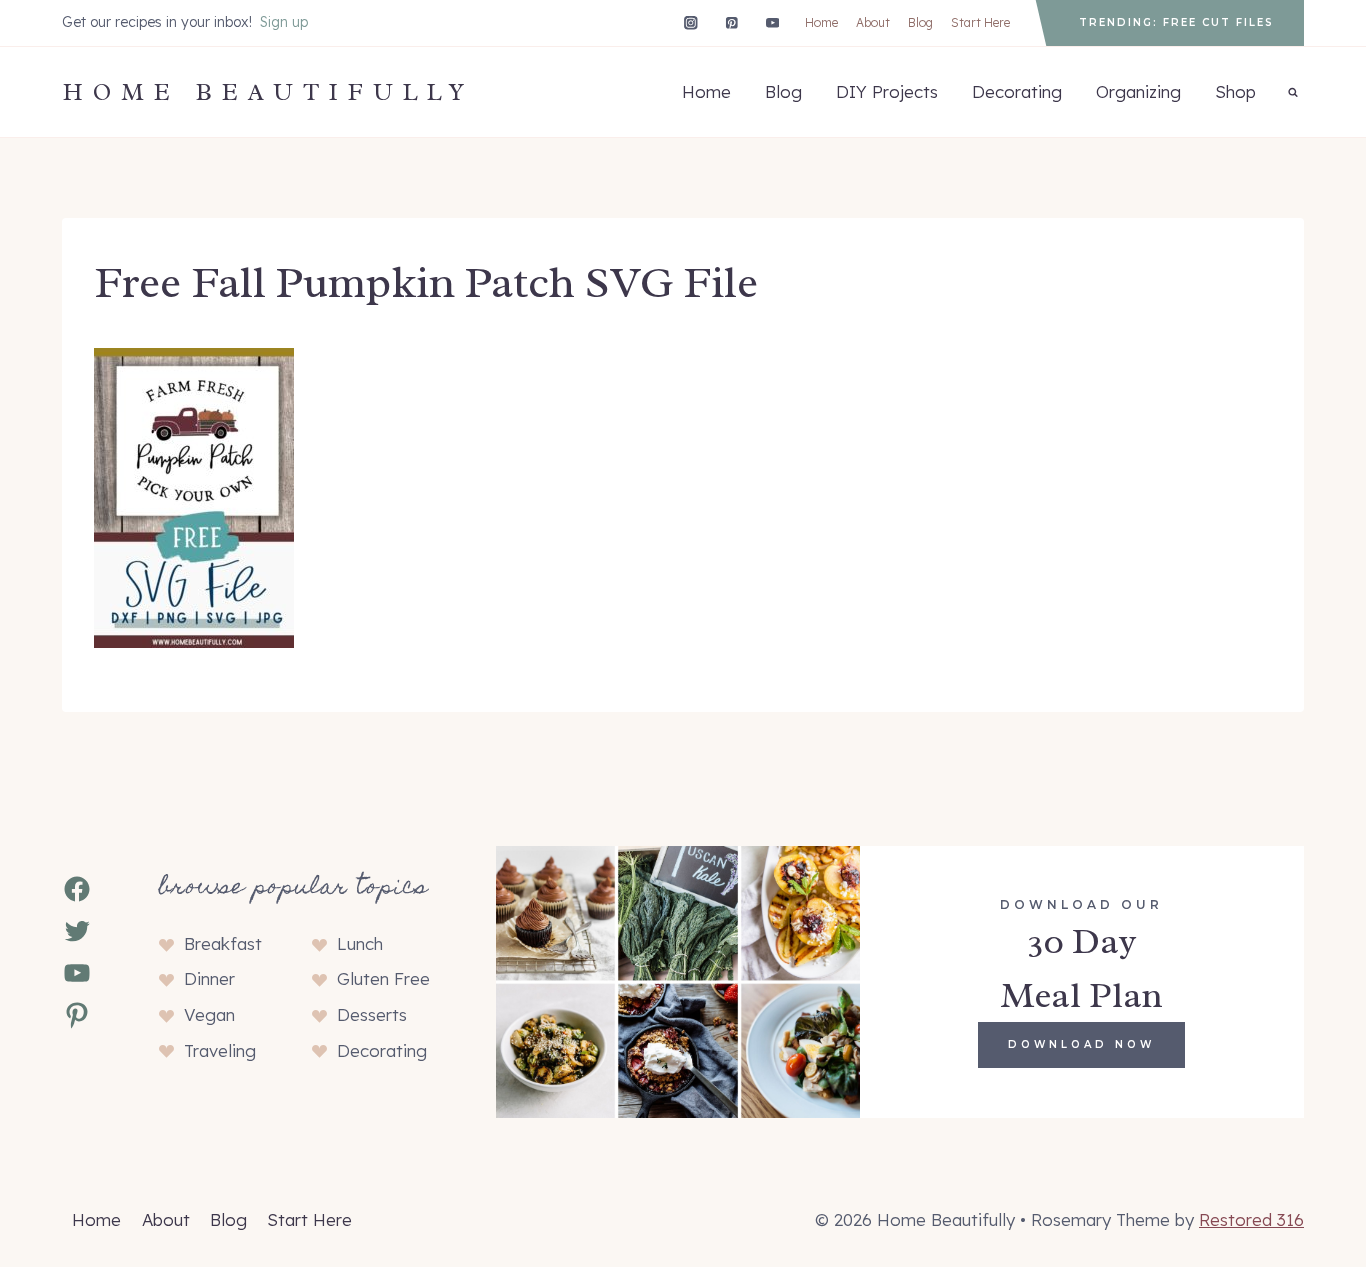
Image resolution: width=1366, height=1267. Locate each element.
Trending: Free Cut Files (1176, 22)
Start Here (980, 22)
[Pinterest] (731, 22)
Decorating (1017, 91)
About (873, 22)
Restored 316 (1251, 1219)
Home (821, 22)
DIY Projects (887, 91)
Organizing (1138, 91)
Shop (1235, 91)
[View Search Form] (1293, 92)
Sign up (284, 22)
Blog (920, 22)
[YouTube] (772, 22)
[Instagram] (690, 22)
